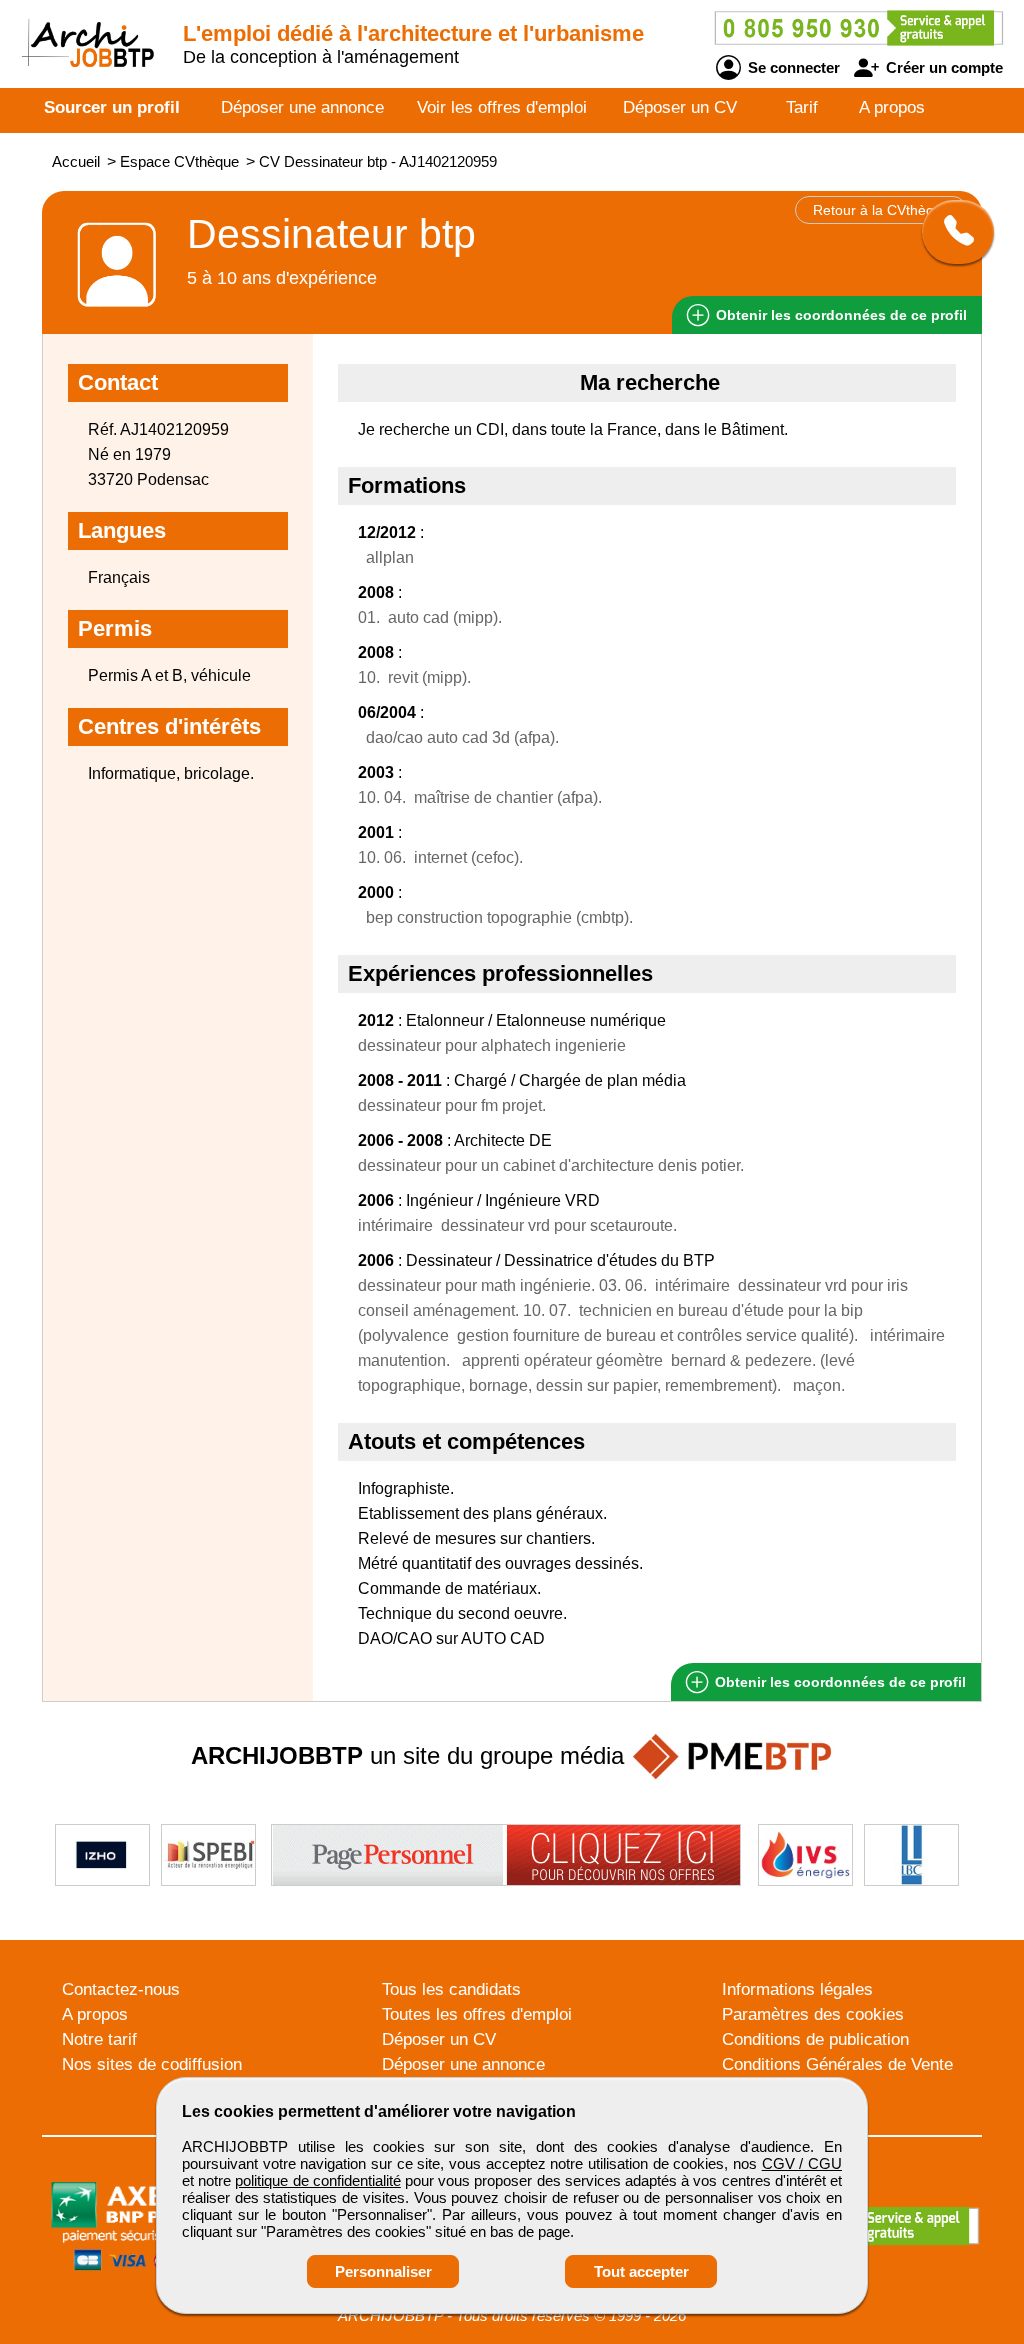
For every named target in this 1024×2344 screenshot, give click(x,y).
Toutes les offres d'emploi (477, 2014)
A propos (892, 107)
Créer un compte (942, 67)
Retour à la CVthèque (881, 210)
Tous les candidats (451, 1989)
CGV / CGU (802, 2163)
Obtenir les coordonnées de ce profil (838, 1682)
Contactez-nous (121, 1989)
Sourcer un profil (112, 107)
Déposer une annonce (302, 107)
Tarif (802, 107)
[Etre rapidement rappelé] (950, 232)
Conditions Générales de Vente (837, 2064)
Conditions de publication (815, 2039)
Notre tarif (99, 2039)
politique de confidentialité (317, 2180)
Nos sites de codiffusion (152, 2064)
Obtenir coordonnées (839, 315)
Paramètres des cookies (813, 2014)
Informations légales (797, 1989)
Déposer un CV (680, 107)
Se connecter (792, 67)
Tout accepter (641, 2271)
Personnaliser (383, 2271)
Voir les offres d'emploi (502, 107)
